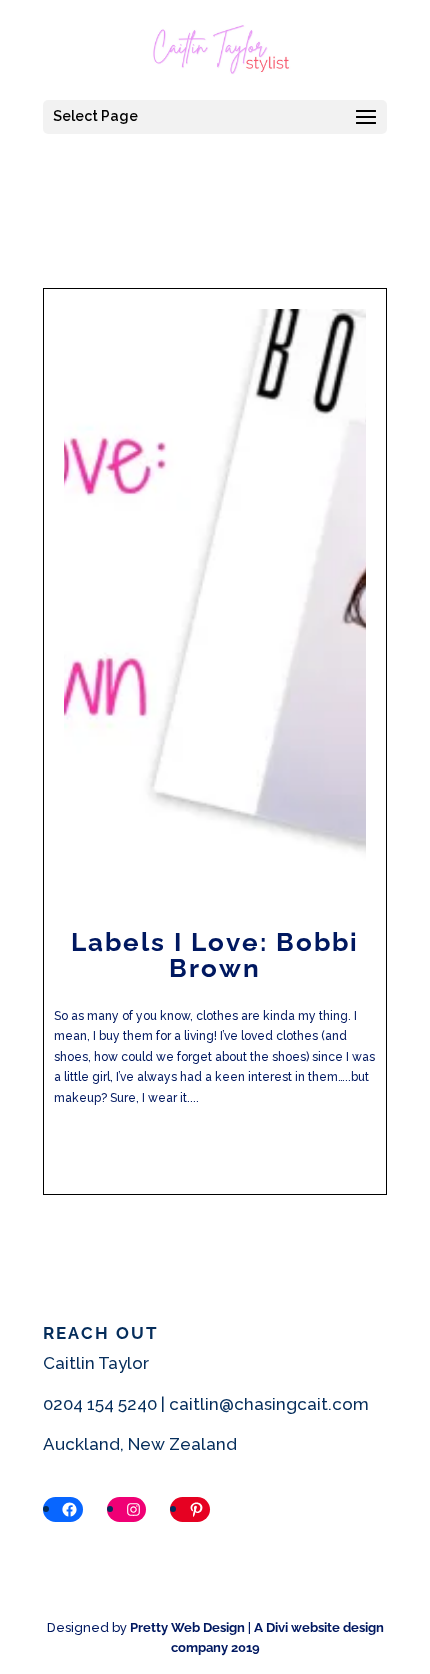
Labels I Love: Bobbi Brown (215, 955)
